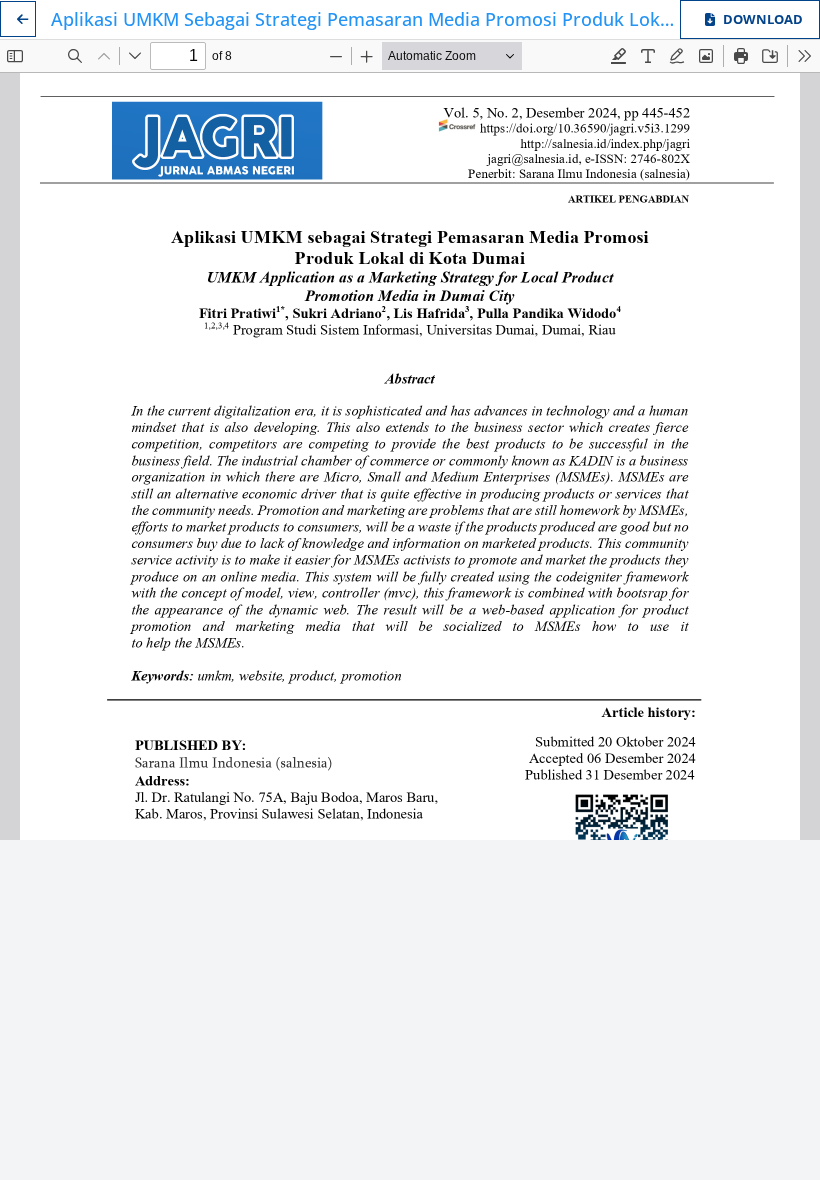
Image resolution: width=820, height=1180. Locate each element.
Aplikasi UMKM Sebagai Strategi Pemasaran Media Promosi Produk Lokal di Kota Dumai (365, 19)
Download (763, 19)
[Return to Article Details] (18, 19)
